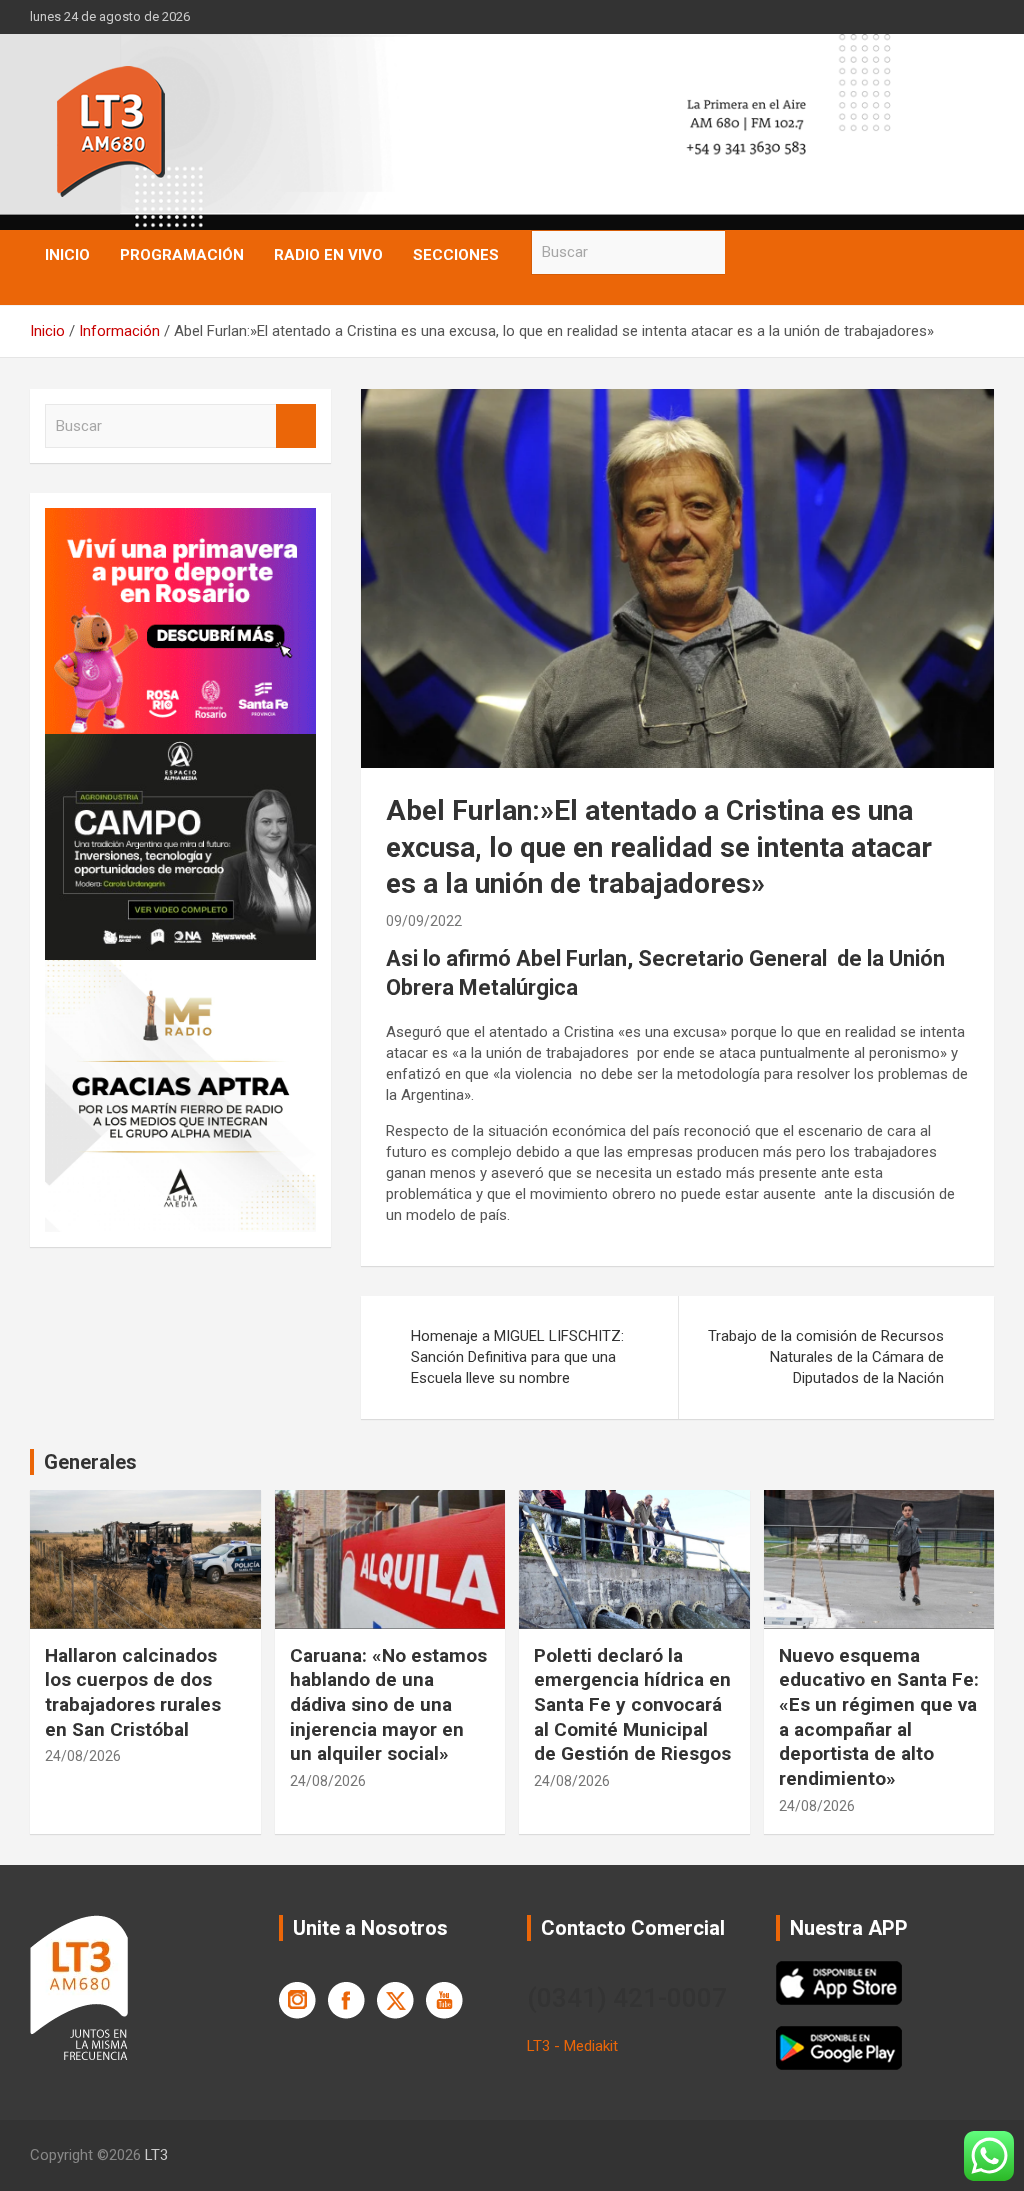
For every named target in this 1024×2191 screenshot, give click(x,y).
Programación (182, 255)
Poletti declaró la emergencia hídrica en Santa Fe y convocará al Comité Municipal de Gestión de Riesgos (632, 1705)
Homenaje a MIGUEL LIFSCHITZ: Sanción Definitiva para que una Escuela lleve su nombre (517, 1357)
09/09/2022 (424, 921)
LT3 (156, 2155)
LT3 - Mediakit (572, 2046)
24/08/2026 (83, 1756)
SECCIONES (456, 255)
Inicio (67, 255)
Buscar (745, 252)
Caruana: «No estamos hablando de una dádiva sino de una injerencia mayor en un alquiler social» (388, 1705)
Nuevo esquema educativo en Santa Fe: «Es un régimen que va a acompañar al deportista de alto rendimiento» (879, 1717)
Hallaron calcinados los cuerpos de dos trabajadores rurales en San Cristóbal (133, 1692)
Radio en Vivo (328, 255)
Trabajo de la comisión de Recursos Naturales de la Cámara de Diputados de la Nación (826, 1357)
